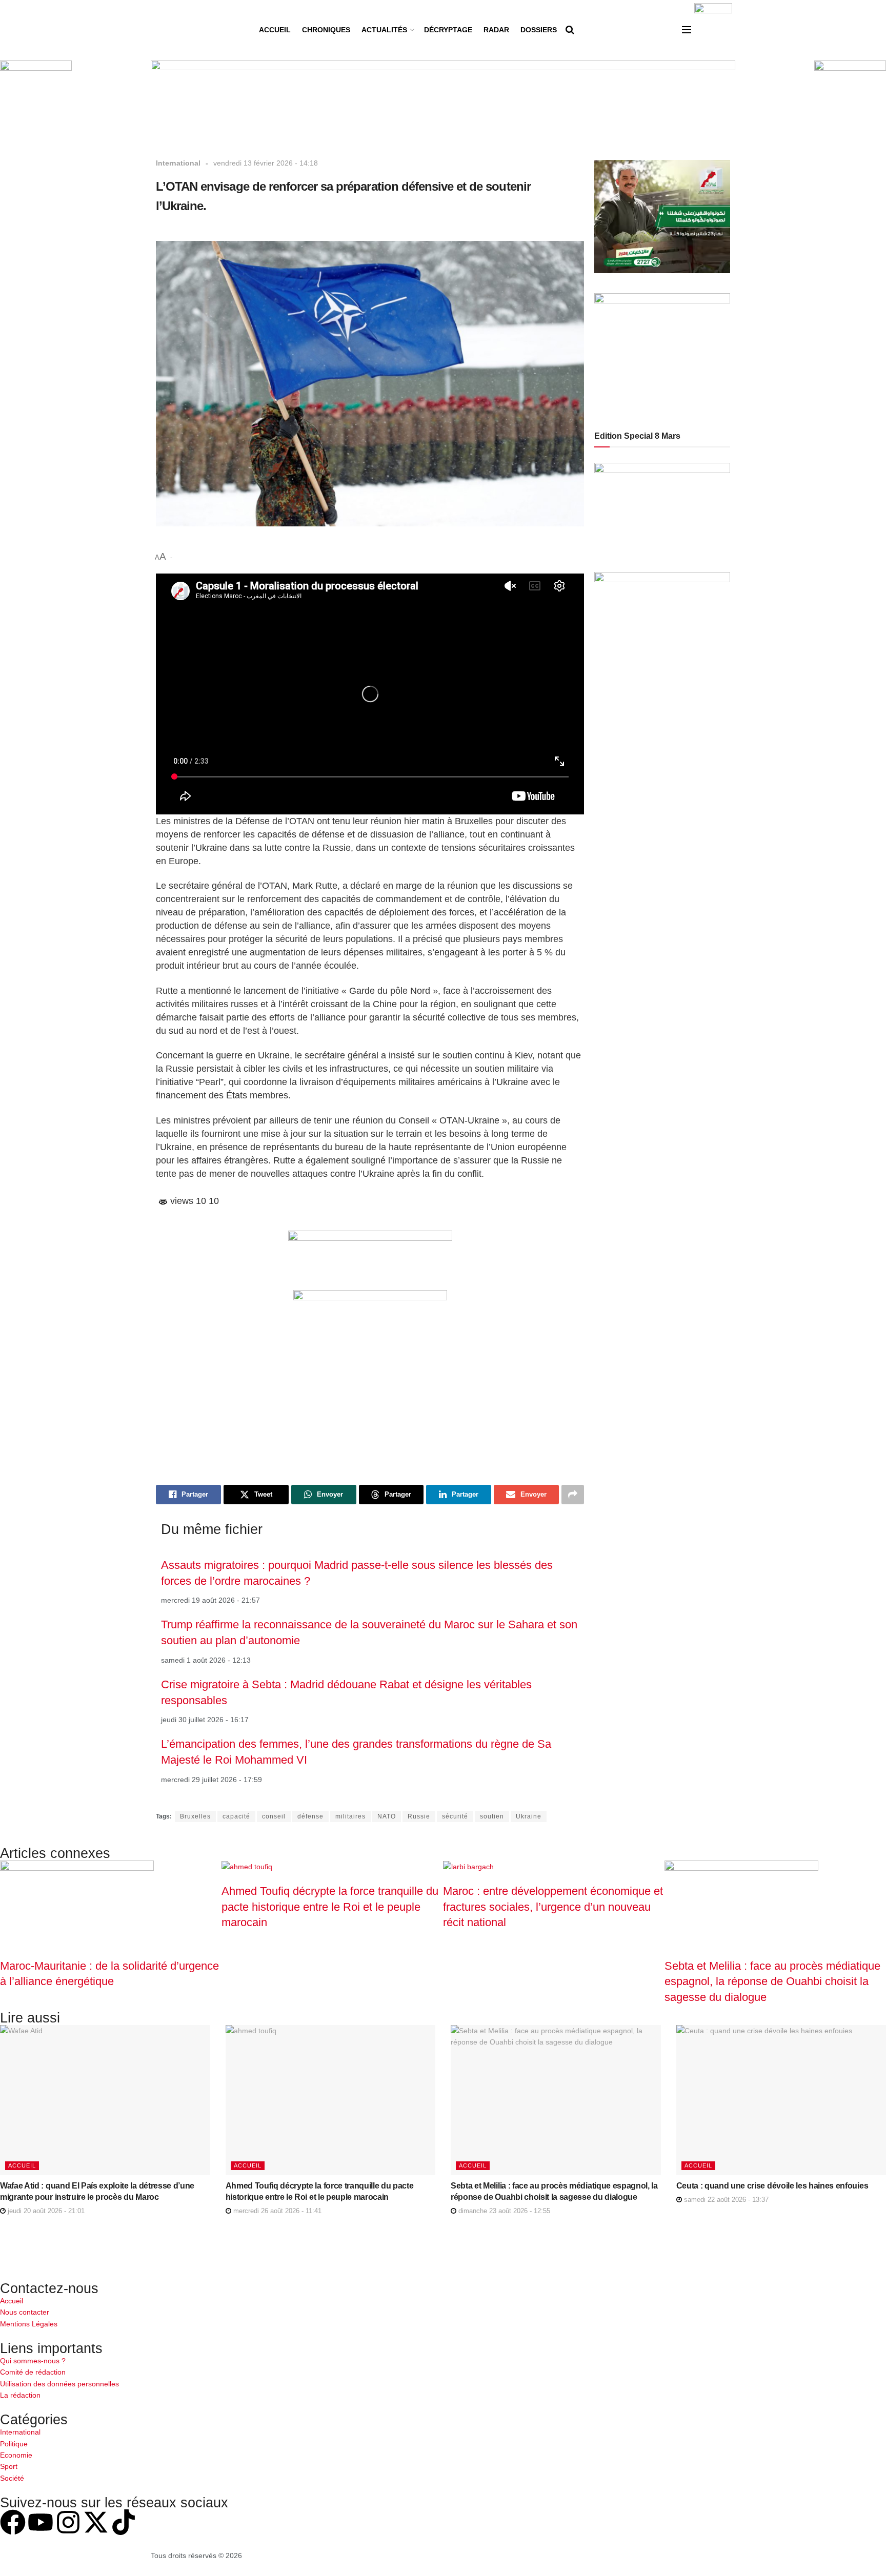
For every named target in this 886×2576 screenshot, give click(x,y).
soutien (492, 1816)
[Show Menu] (687, 30)
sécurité (455, 1816)
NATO (387, 1816)
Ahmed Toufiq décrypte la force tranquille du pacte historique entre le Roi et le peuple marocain (330, 1907)
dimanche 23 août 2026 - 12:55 (503, 2211)
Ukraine (529, 1816)
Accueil (275, 30)
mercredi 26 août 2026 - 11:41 (276, 2211)
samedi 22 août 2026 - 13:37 (725, 2200)
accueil (22, 2165)
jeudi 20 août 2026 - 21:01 (45, 2211)
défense (310, 1816)
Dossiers (539, 30)
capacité (236, 1816)
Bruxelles (195, 1816)
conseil (274, 1816)
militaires (350, 1816)
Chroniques (326, 30)
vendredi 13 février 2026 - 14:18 (266, 163)
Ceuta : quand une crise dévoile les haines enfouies (772, 2186)
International (178, 163)
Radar (496, 30)
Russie (419, 1816)
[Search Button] (570, 30)
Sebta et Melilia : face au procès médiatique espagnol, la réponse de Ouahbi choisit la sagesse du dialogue (772, 1981)
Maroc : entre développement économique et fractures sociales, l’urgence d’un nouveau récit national (553, 1907)
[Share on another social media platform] (573, 1495)
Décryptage (448, 30)
